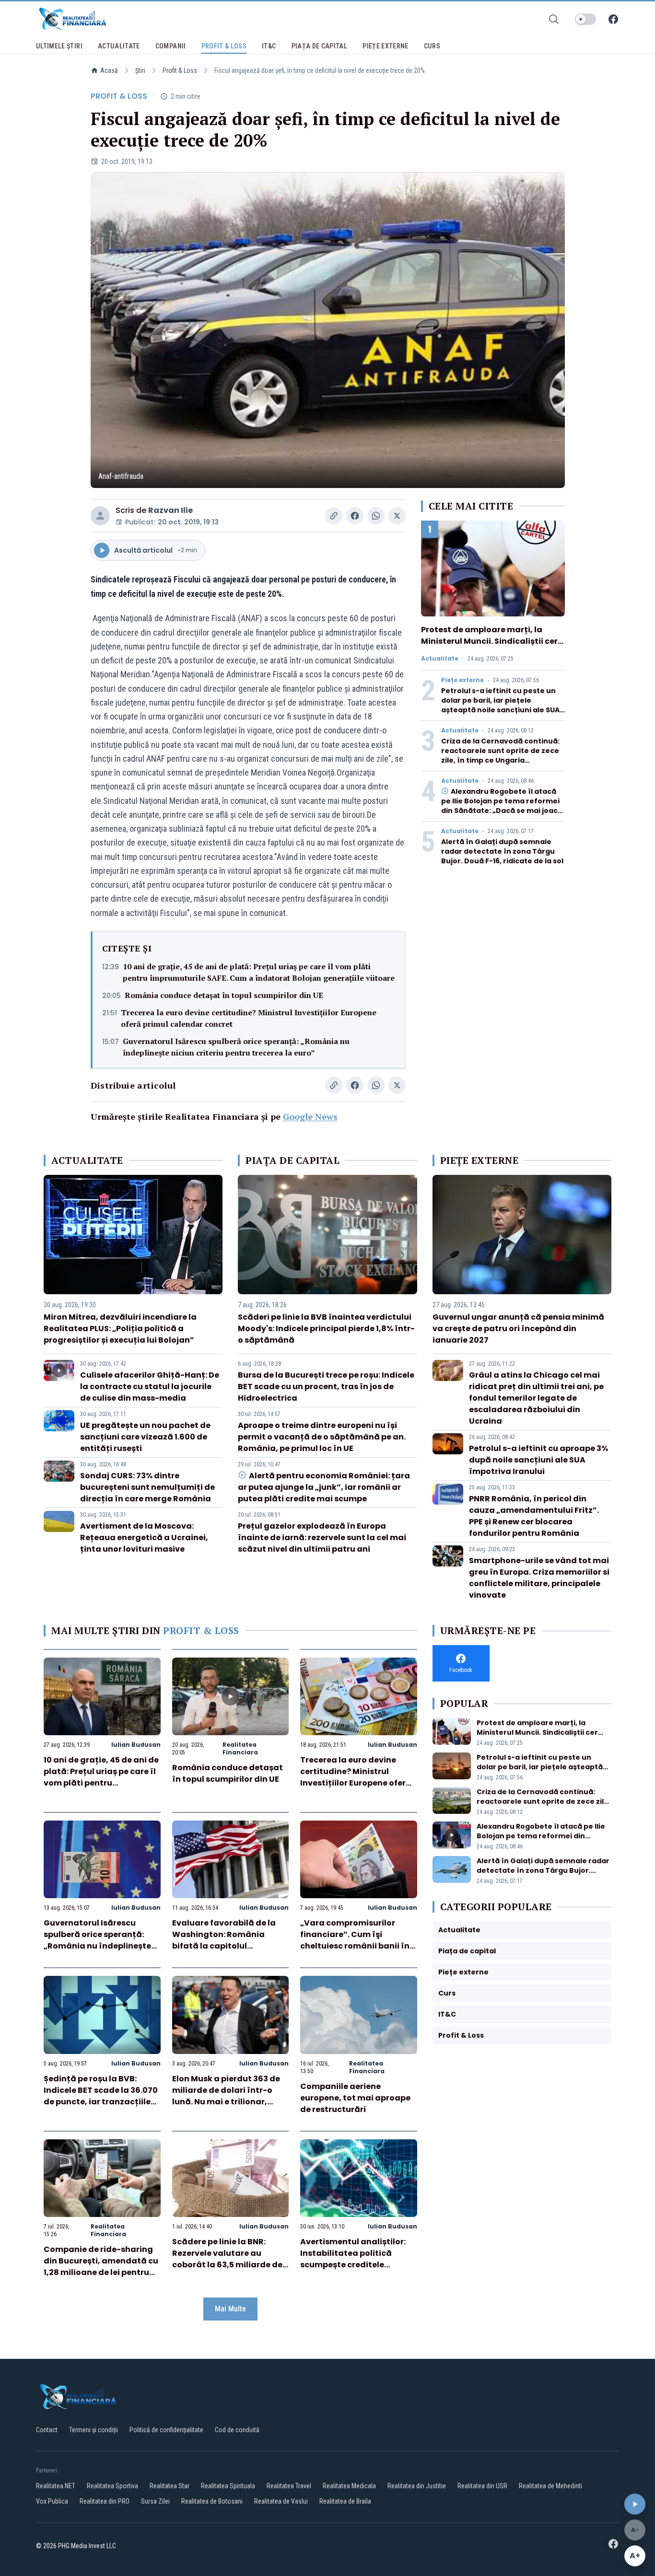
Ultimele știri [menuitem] (59, 46)
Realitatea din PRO (105, 2501)
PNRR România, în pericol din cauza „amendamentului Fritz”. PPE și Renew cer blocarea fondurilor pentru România (534, 1516)
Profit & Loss (180, 70)
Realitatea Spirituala (228, 2486)
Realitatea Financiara (240, 1748)
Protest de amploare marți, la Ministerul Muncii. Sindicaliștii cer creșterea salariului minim (489, 641)
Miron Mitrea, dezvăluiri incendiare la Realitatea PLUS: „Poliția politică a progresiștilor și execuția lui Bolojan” (120, 1329)
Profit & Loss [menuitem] (224, 46)
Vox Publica (52, 2501)
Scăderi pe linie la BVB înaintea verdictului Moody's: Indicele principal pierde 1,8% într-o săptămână (326, 1329)
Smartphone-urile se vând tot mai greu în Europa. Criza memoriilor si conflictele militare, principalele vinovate (539, 1578)
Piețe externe (462, 680)
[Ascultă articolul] (635, 2504)
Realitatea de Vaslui (281, 2501)
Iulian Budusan (136, 1745)
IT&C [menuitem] (269, 46)
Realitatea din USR (482, 2486)
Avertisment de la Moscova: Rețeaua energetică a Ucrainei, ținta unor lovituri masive (144, 1537)
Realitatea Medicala (349, 2486)
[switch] (585, 19)
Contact (47, 2430)
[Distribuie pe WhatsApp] (376, 516)
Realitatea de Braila (345, 2501)
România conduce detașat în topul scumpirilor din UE (224, 995)
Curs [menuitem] (432, 46)
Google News (310, 1116)
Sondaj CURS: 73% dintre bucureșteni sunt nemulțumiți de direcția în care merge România (147, 1487)
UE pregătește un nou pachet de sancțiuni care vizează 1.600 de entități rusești (145, 1437)
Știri (140, 70)
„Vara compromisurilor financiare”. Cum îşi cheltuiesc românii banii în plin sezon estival (355, 1940)
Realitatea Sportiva (112, 2486)
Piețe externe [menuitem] (386, 46)
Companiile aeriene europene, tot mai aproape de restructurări (355, 2098)
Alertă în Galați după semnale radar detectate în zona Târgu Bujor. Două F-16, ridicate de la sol (502, 851)
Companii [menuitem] (171, 46)
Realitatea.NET (56, 2486)
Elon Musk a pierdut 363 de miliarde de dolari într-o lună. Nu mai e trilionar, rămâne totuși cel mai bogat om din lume (226, 2102)
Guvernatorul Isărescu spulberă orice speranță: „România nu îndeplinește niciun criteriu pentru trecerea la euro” (236, 1047)
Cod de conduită (237, 2430)
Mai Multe (230, 2309)
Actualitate (440, 659)
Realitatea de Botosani (212, 2501)
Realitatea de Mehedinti (550, 2486)
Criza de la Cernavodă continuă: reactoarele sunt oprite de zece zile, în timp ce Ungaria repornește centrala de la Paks (500, 755)
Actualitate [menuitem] (119, 46)
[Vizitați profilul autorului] (100, 516)
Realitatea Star (170, 2486)
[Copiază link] (334, 516)
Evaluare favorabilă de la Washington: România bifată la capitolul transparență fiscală (224, 1940)
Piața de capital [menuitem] (320, 46)
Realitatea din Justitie (417, 2486)
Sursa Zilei (155, 2501)
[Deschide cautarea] (554, 19)
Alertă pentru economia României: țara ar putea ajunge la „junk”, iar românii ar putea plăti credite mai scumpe (324, 1487)
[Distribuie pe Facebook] (355, 516)
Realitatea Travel (289, 2486)
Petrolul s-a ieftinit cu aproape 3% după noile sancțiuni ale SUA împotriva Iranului (538, 1460)
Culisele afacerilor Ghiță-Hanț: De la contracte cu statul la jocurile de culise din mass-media (150, 1387)
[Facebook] (613, 19)
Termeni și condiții (94, 2430)
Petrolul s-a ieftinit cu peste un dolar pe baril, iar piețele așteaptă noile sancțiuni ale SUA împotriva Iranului (500, 705)
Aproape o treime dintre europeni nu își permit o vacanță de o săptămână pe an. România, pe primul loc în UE (322, 1437)
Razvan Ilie (170, 510)
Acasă (109, 70)
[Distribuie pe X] (397, 516)
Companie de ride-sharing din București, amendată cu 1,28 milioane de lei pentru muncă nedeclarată (101, 2267)
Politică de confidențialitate (166, 2430)
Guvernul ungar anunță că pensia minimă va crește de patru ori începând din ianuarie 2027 (518, 1329)
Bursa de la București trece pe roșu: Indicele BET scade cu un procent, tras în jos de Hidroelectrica (326, 1387)
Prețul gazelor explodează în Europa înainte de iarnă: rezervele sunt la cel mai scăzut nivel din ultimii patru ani (322, 1537)
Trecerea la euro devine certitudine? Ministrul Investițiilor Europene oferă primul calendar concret (249, 1018)
